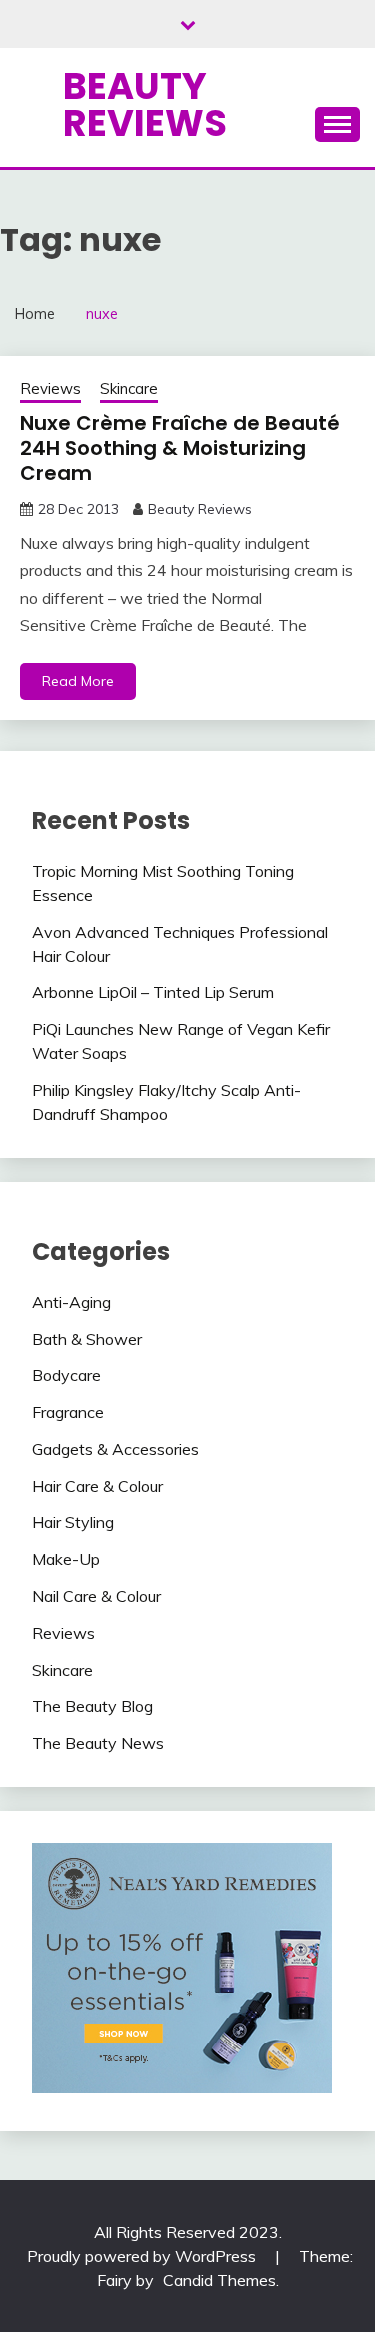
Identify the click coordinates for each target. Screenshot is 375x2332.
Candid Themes (219, 2280)
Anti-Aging (71, 1302)
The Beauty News (98, 1743)
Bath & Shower (87, 1339)
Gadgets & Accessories (115, 1449)
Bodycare (66, 1375)
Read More (78, 681)
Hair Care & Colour (97, 1486)
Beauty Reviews (145, 104)
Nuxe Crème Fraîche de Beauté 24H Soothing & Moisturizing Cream (180, 448)
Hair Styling (73, 1522)
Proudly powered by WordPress (143, 2256)
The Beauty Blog (92, 1706)
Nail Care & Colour (96, 1596)
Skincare (129, 388)
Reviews (50, 388)
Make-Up (66, 1559)
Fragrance (68, 1412)
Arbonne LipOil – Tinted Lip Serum (153, 992)
